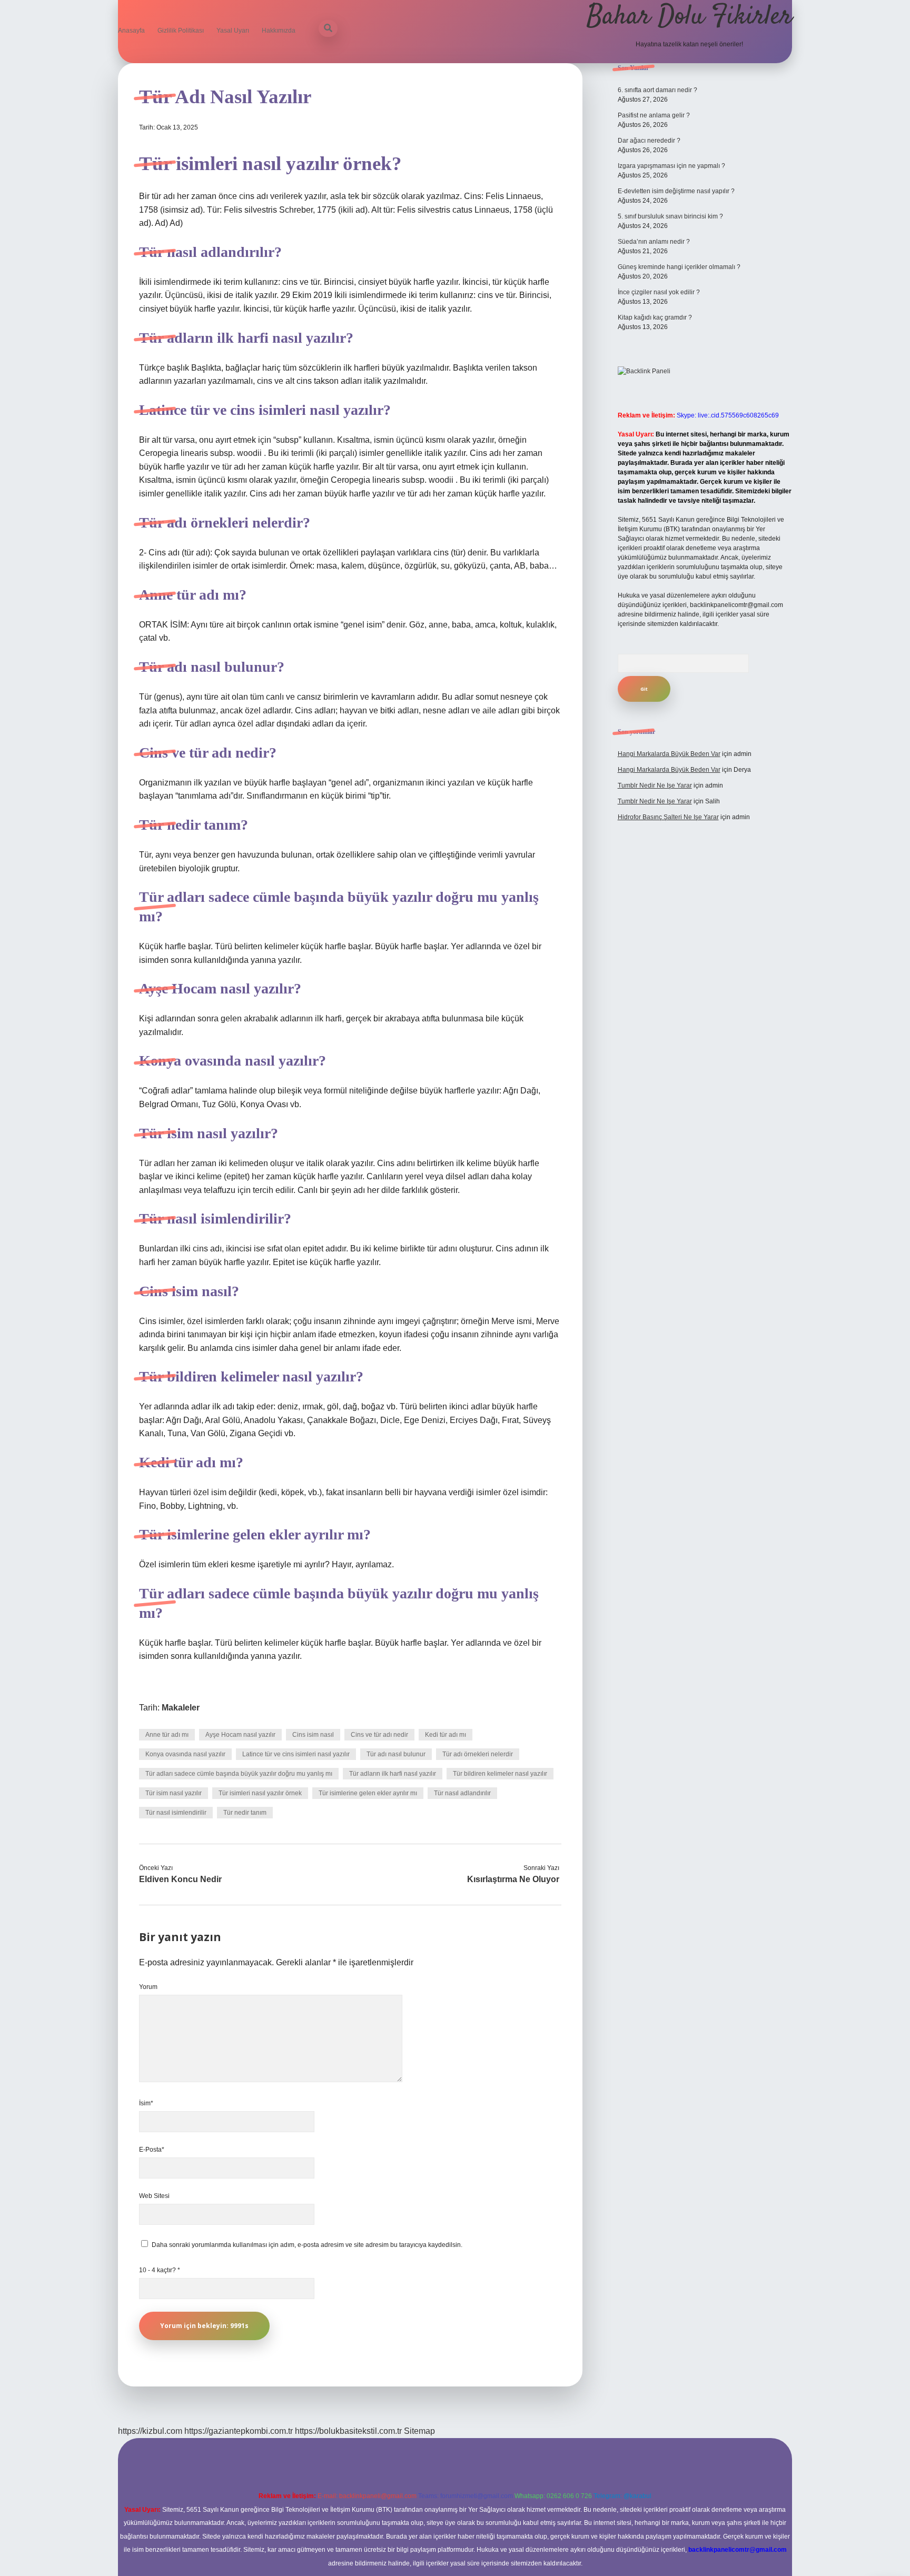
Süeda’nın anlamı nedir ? (654, 242)
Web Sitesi (154, 2196)
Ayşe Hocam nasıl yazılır (240, 1735)
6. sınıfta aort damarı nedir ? (657, 90)
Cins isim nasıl (313, 1735)
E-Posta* (152, 2150)
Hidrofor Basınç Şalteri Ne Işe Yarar (668, 817)
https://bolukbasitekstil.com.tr (348, 2431)
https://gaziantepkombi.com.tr (239, 2431)
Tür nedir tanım (245, 1813)
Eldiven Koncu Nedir (180, 1879)
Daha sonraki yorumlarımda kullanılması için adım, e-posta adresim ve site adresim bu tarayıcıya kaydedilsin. (307, 2245)
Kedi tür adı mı (446, 1735)
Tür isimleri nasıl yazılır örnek (260, 1793)
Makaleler (181, 1708)
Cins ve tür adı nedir (379, 1735)
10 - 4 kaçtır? (160, 2270)
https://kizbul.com (150, 2431)
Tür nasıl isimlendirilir (176, 1813)
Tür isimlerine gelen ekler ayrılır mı (368, 1793)
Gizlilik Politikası (181, 31)
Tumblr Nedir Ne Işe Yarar (655, 785)
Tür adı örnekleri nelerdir (478, 1754)
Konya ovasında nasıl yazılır (185, 1754)
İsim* (146, 2103)
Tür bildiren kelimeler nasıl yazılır (500, 1774)
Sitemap (419, 2431)
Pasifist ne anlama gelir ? (654, 115)
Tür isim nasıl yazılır (174, 1793)
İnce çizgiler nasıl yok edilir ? (659, 292)
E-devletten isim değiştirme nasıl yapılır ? (676, 191)
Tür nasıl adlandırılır (462, 1793)
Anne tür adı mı (167, 1735)
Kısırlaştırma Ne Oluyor (513, 1879)
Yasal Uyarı (233, 31)
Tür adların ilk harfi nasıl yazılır (393, 1774)
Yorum (148, 1987)
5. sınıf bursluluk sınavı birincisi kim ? (670, 216)
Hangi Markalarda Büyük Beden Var (669, 754)
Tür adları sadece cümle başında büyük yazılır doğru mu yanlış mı (239, 1774)
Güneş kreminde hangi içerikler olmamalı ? (679, 267)
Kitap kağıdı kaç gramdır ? (655, 317)
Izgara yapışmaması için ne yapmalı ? (671, 166)
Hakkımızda (279, 31)
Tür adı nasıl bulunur (396, 1754)
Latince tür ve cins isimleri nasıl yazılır (296, 1754)
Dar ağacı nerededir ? (649, 141)
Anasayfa (131, 31)
